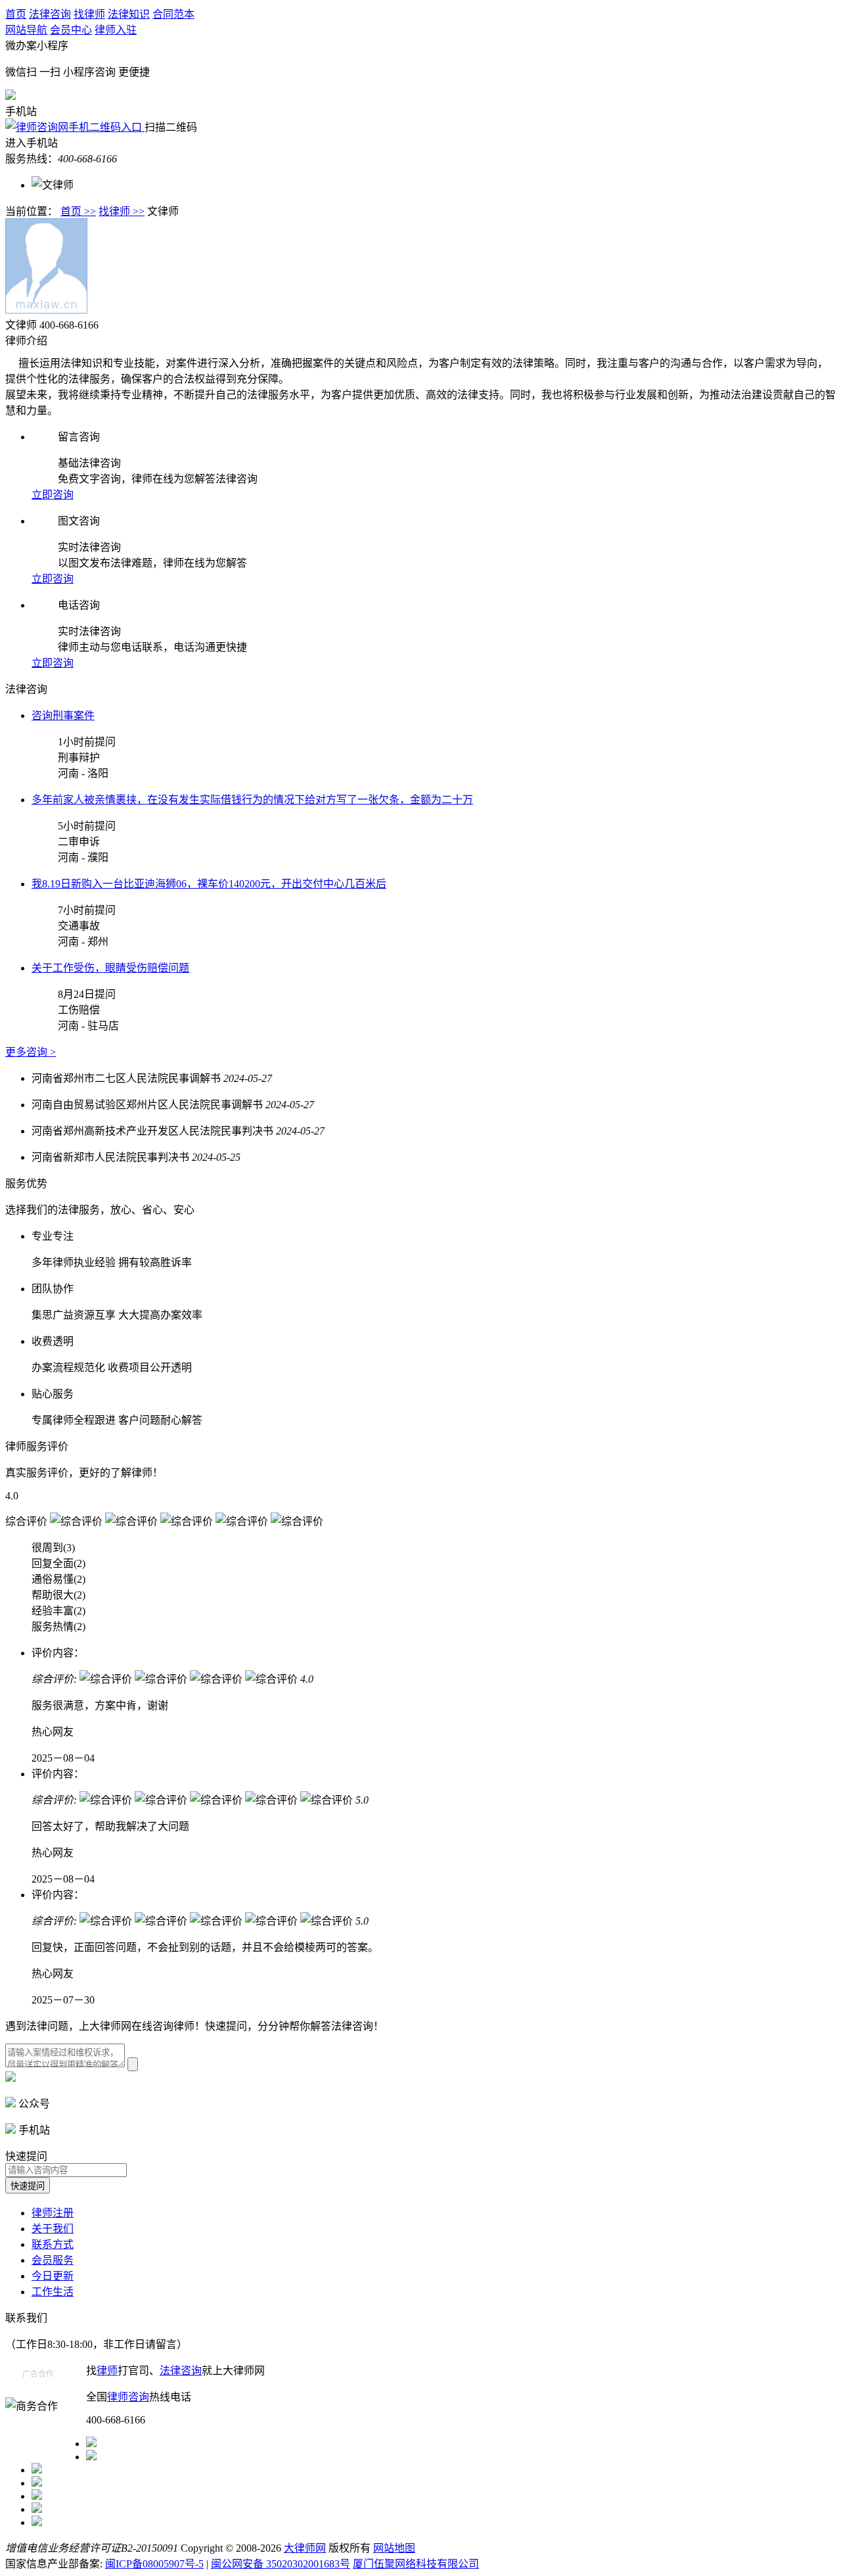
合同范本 (173, 14)
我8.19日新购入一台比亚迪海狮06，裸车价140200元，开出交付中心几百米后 (209, 884)
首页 (16, 14)
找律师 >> (122, 211)
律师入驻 (116, 30)
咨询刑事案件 (63, 715)
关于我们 (53, 2229)
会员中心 (71, 30)
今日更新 (53, 2276)
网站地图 (394, 2548)
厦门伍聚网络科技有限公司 (416, 2564)
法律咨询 (50, 14)
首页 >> (78, 211)
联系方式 (53, 2244)
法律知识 (129, 14)
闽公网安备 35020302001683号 (281, 2564)
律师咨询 (128, 2397)
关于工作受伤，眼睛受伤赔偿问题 (110, 968)
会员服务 (53, 2260)
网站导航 (26, 30)
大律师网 (305, 2548)
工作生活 (53, 2292)
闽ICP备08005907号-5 (154, 2564)
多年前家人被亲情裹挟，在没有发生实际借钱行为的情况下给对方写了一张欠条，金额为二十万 (252, 800)
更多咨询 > (31, 1052)
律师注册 (53, 2213)
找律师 (89, 14)
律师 (107, 2371)
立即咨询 (53, 495)
